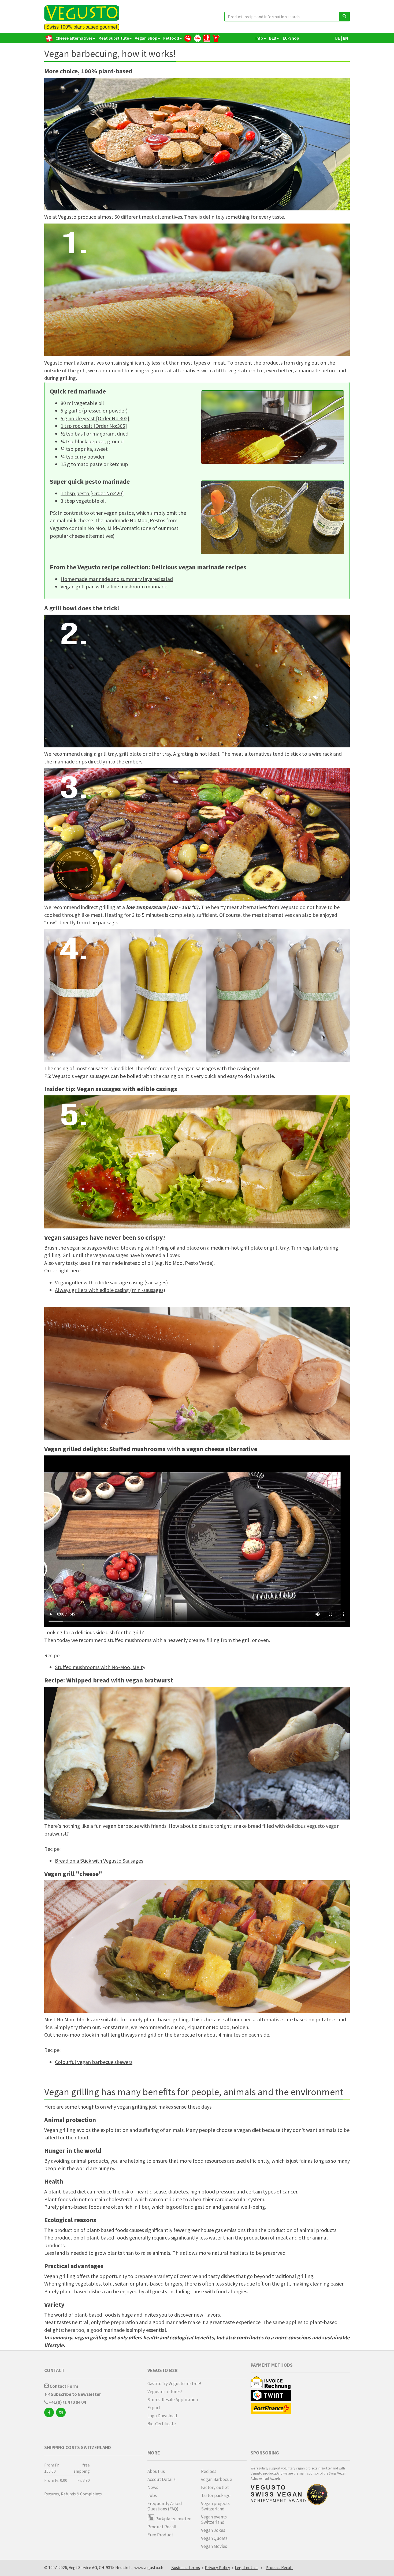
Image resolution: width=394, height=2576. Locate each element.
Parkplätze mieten (173, 2519)
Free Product (160, 2535)
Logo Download (162, 2416)
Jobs (152, 2495)
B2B (273, 38)
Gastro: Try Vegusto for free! (174, 2384)
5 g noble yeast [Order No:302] (95, 418)
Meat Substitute (114, 38)
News (153, 2487)
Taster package (216, 2495)
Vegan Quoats (214, 2538)
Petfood (171, 38)
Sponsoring (265, 2453)
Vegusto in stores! (165, 2392)
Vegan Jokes (213, 2530)
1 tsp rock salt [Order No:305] (94, 426)
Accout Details (161, 2479)
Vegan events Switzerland (214, 2520)
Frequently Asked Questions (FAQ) (165, 2506)
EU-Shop (291, 38)
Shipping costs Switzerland (78, 2447)
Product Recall (162, 2527)
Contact (54, 2370)
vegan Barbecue (217, 2479)
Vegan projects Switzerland (215, 2506)
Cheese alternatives (74, 38)
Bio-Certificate (162, 2424)
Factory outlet (215, 2487)
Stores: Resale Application (173, 2400)
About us (156, 2471)
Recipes (209, 2471)
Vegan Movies (214, 2546)
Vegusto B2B (163, 2370)
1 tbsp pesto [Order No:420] (92, 493)
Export (154, 2408)
